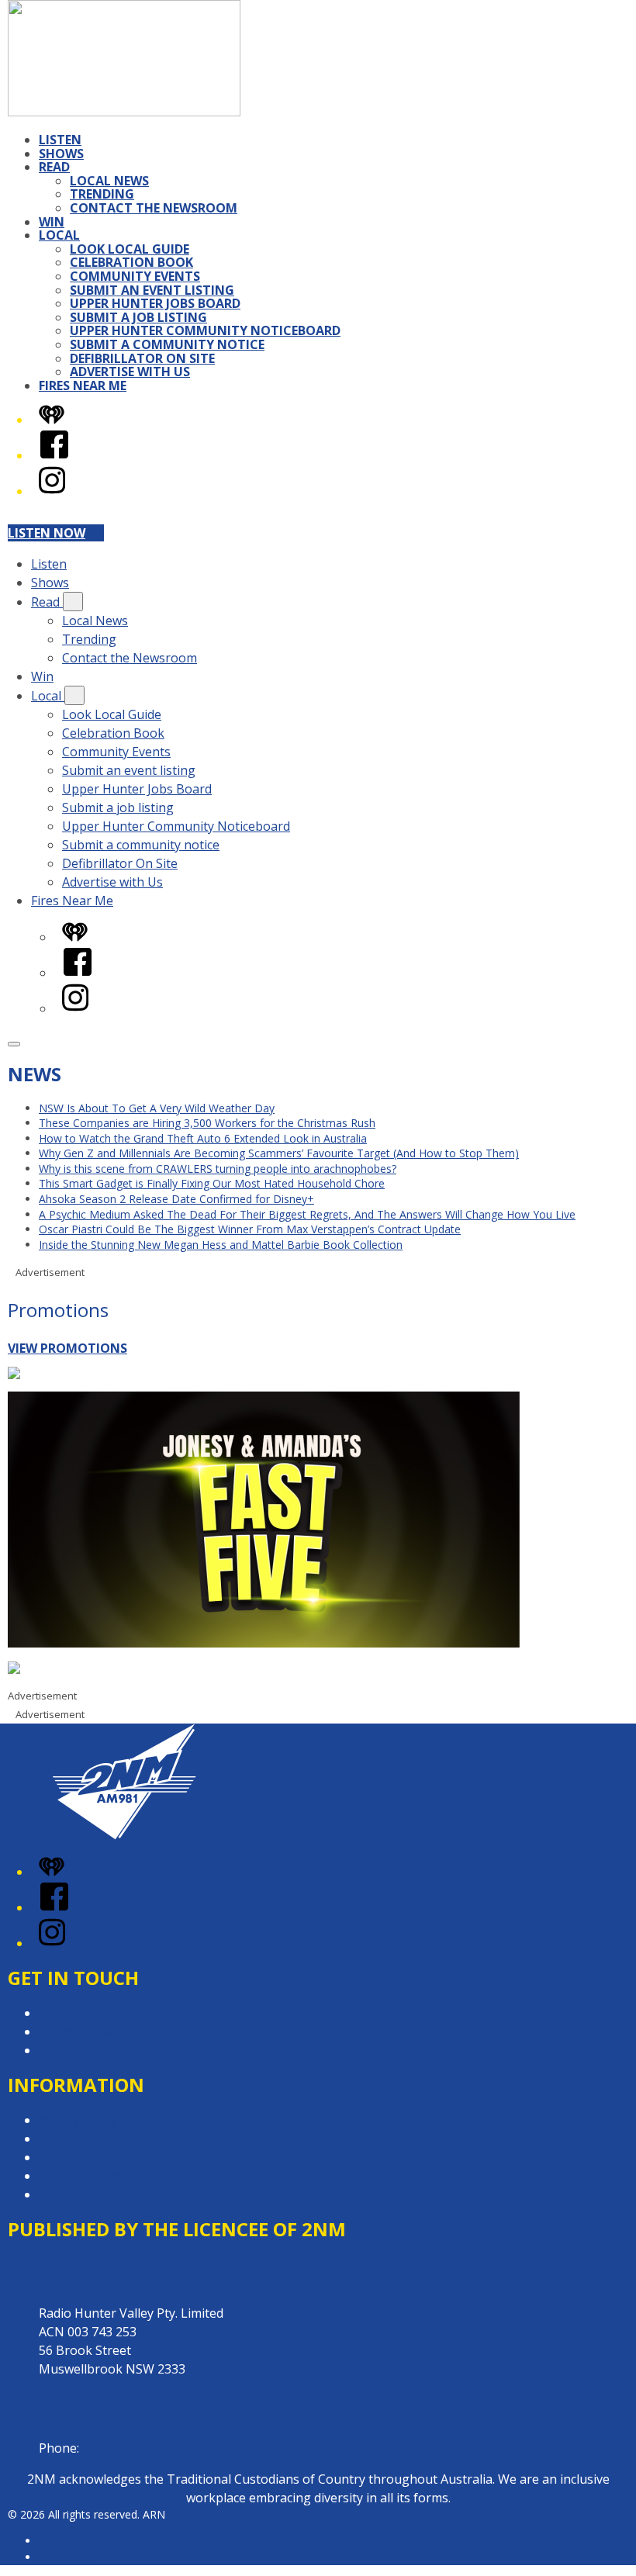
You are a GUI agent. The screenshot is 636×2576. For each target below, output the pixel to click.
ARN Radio (66, 2541)
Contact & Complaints (102, 2013)
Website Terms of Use (104, 2176)
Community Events (135, 276)
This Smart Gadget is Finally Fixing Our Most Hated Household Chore (212, 1183)
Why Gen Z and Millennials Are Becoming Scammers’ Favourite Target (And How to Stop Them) (279, 1153)
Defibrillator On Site (142, 358)
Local (59, 235)
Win (52, 222)
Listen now (47, 533)
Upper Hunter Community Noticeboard (205, 330)
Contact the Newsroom (154, 208)
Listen (60, 140)
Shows (61, 154)
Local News (109, 181)
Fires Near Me (83, 386)
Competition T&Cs (92, 2139)
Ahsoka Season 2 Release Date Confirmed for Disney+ (176, 1199)
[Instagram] (52, 491)
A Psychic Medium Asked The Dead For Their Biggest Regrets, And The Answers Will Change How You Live (307, 1214)
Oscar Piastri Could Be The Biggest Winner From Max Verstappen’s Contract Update (250, 1229)
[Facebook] (54, 455)
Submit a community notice (167, 344)
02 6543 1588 (120, 2448)
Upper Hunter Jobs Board (155, 303)
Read (54, 167)
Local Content (79, 2194)
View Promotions (67, 1348)
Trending (102, 194)
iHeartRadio (68, 2557)
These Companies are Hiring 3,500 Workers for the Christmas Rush (207, 1123)
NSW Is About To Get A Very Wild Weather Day (157, 1108)
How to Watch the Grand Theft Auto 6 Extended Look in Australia (203, 1138)
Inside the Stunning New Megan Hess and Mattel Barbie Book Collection (221, 1245)
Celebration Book (131, 262)
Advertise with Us (130, 372)
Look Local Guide (130, 249)
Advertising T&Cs (89, 2157)
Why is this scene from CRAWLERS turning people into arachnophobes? (218, 1169)
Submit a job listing (138, 317)
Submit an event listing (152, 290)
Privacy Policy (78, 2120)
